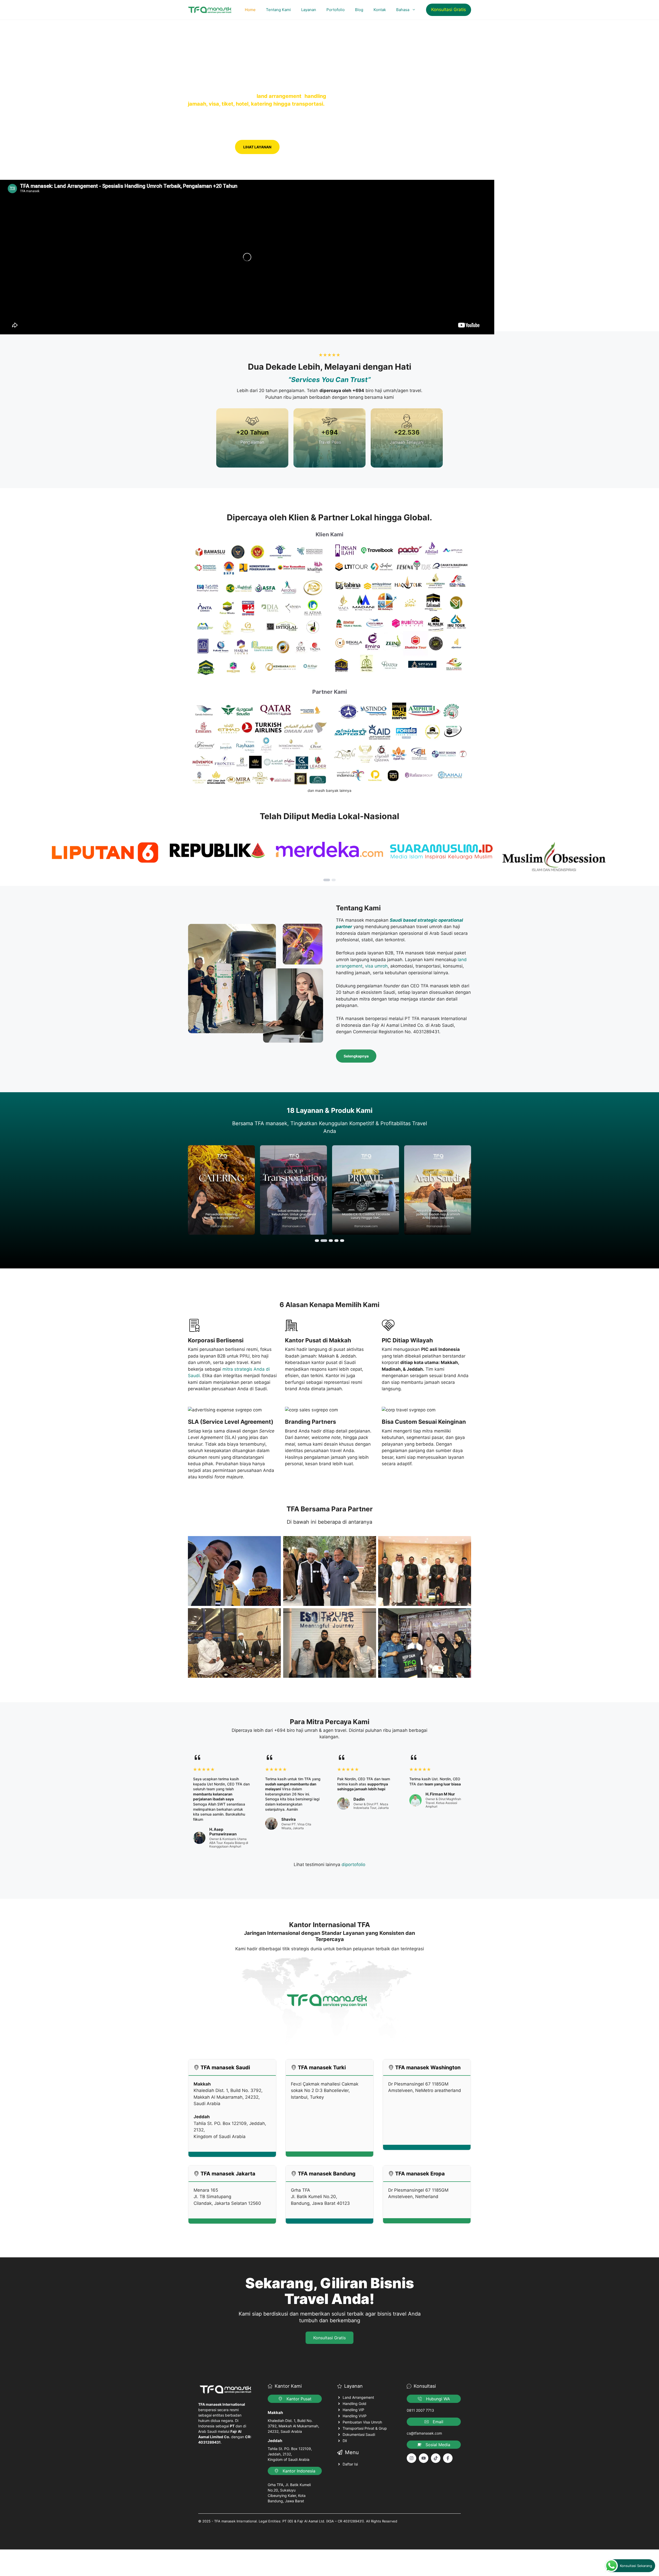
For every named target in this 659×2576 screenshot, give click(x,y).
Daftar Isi (350, 2464)
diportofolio (353, 1865)
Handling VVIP (355, 2416)
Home (250, 10)
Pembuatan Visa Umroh (362, 2422)
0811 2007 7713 (420, 2410)
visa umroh (376, 966)
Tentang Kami (278, 10)
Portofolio (336, 10)
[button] (327, 880)
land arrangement (279, 96)
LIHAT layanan (257, 147)
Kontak (380, 10)
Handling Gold (354, 2404)
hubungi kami (210, 147)
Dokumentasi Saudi (359, 2434)
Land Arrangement (358, 2397)
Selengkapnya (356, 1056)
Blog (359, 10)
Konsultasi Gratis (449, 10)
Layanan (309, 10)
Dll (345, 2441)
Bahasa (403, 10)
